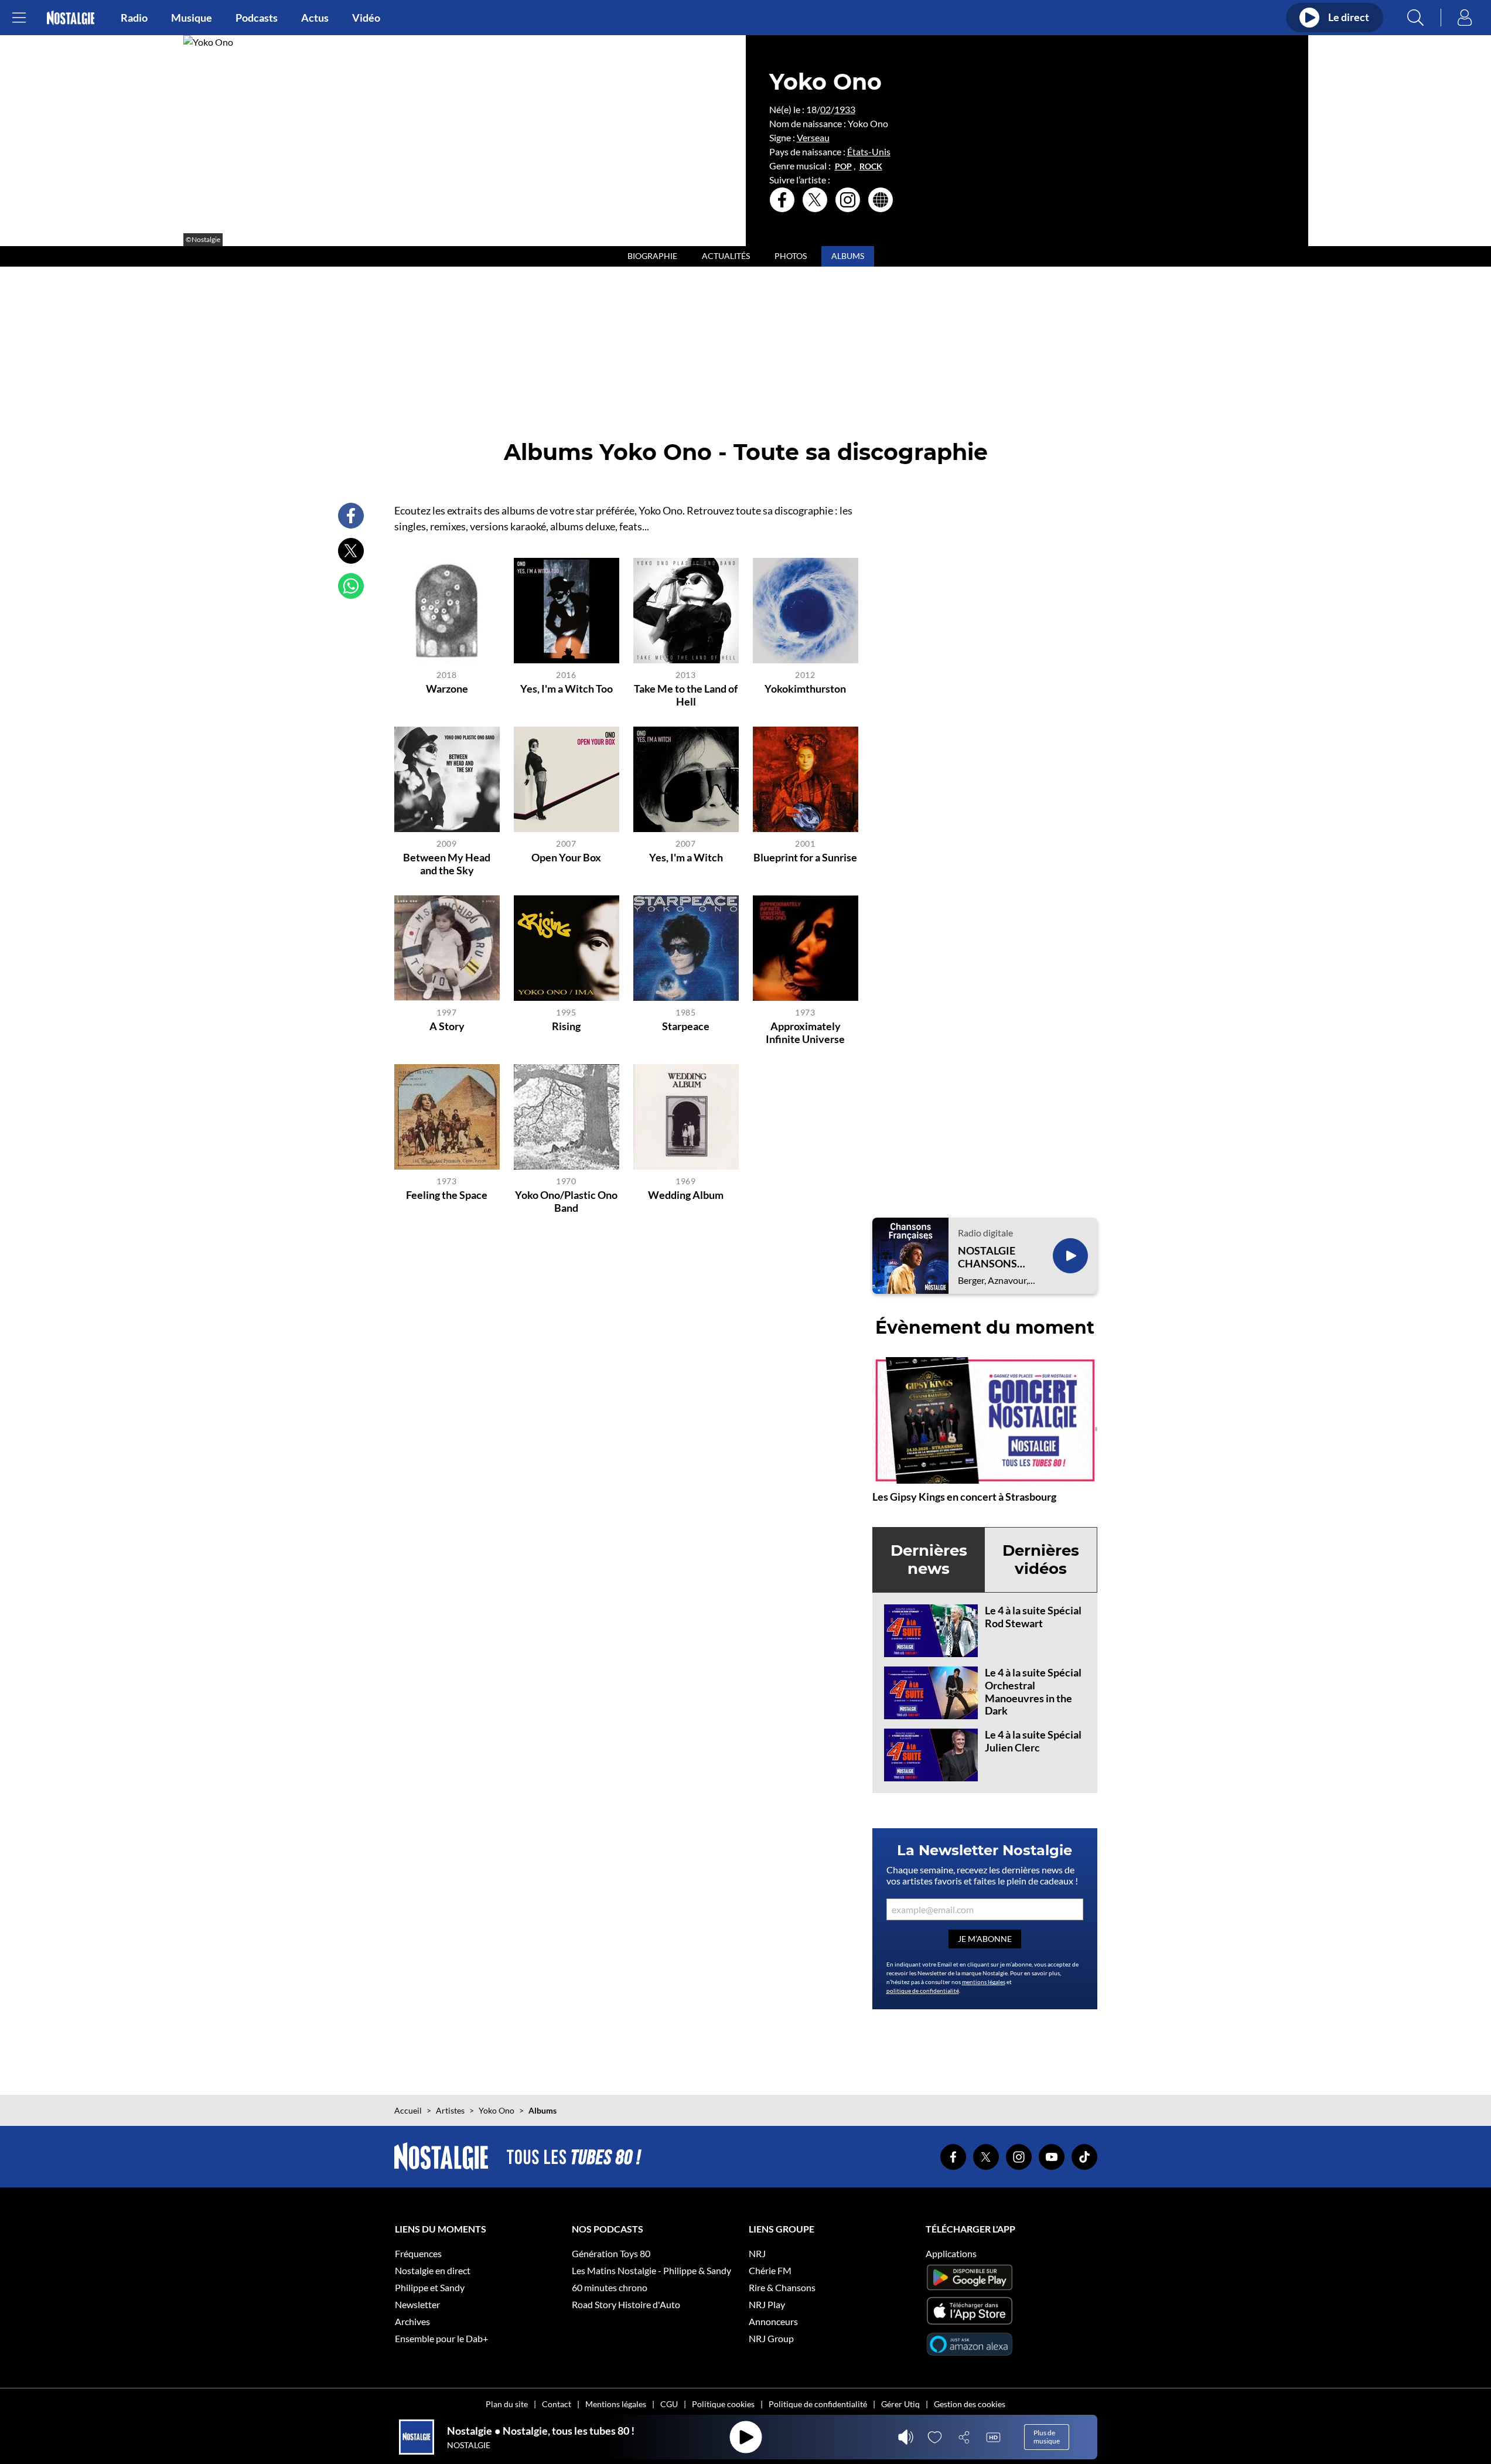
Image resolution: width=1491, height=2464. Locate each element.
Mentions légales (616, 2404)
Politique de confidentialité (818, 2404)
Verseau (813, 137)
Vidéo (366, 18)
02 (825, 109)
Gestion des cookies (970, 2404)
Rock (871, 166)
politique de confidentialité (923, 1991)
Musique (192, 18)
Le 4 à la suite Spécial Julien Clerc (1033, 1741)
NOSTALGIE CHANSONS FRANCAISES (990, 1257)
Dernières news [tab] (929, 1560)
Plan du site (507, 2404)
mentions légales (984, 1982)
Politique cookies (723, 2404)
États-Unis (869, 151)
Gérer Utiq (900, 2404)
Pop (843, 166)
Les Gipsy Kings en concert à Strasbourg (964, 1497)
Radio (134, 18)
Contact (557, 2404)
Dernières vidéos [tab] (1041, 1560)
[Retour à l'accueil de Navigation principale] (71, 18)
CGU (669, 2404)
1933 (845, 109)
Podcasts (257, 18)
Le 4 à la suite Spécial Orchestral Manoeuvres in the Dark (1033, 1691)
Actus (315, 18)
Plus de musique (1047, 2437)
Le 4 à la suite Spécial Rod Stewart (1033, 1617)
